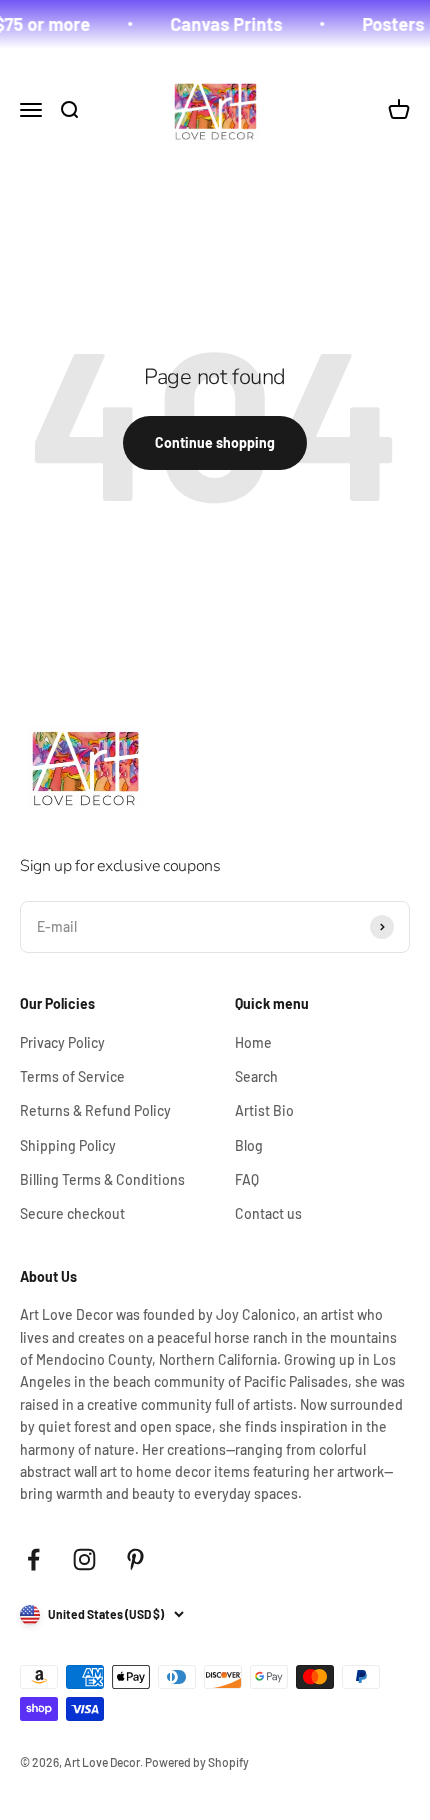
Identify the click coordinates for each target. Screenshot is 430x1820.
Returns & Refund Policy (95, 1110)
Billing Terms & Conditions (102, 1179)
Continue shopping (215, 442)
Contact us (268, 1213)
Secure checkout (72, 1213)
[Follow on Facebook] (33, 1559)
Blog (249, 1145)
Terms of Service (72, 1076)
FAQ (247, 1179)
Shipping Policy (68, 1145)
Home (253, 1042)
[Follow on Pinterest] (135, 1559)
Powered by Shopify (197, 1762)
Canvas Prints (220, 24)
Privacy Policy (62, 1042)
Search (256, 1076)
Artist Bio (264, 1110)
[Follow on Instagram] (84, 1559)
